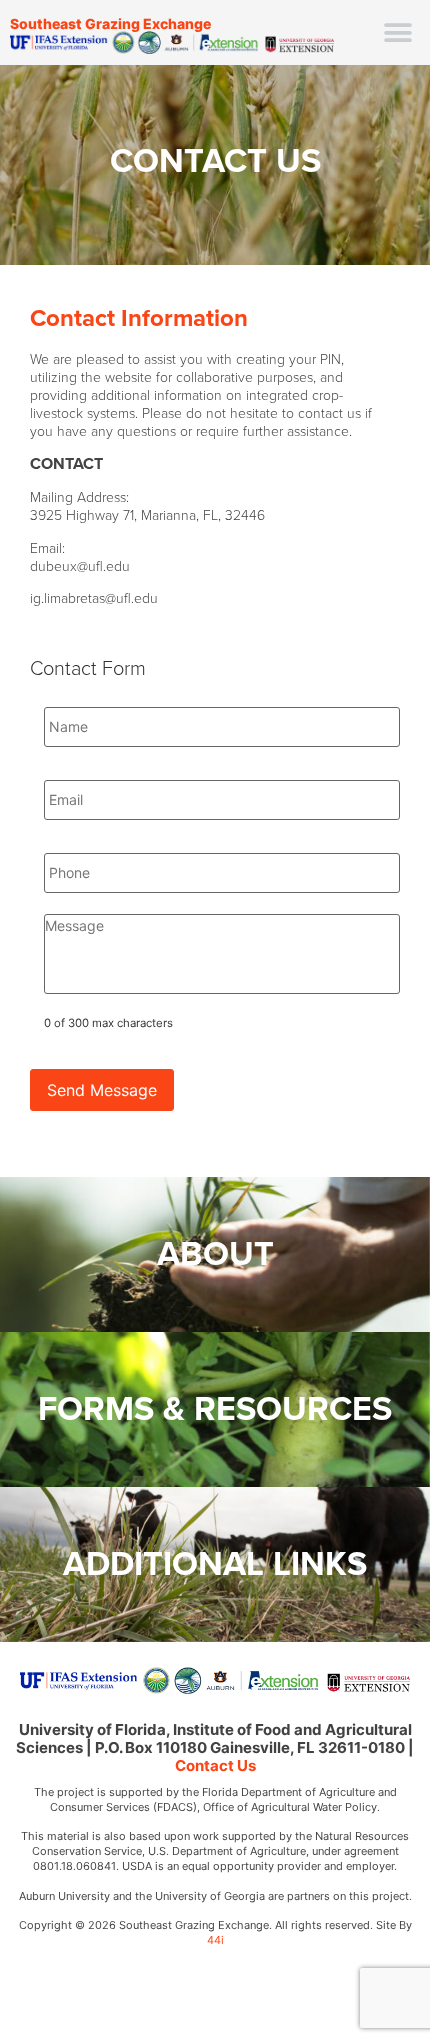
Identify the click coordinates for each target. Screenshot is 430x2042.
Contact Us (215, 1765)
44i (215, 1940)
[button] (397, 32)
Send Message (102, 1090)
